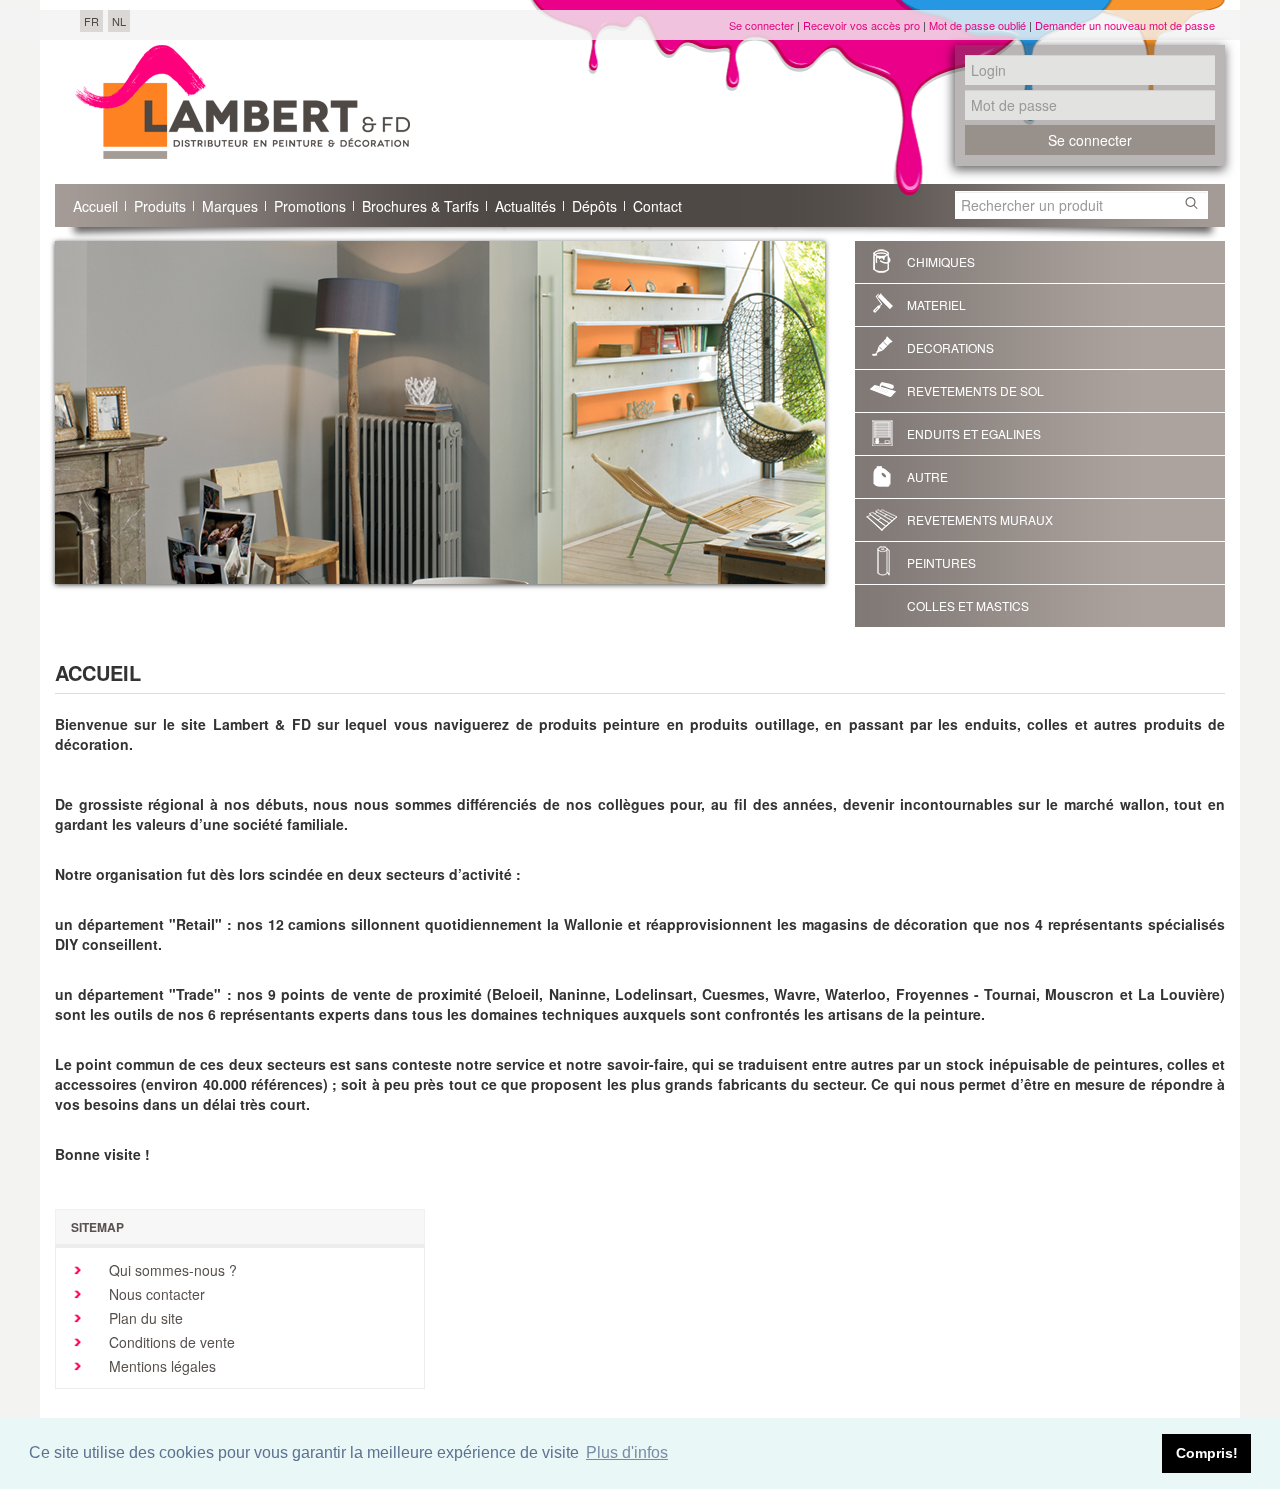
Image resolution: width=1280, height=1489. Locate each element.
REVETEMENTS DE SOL (975, 390)
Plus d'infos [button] (627, 1452)
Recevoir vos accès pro (861, 25)
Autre (927, 476)
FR (91, 21)
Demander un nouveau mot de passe (1125, 25)
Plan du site (144, 1318)
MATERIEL (936, 304)
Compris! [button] (1207, 1453)
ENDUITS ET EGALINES (974, 433)
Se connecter (761, 25)
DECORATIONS (950, 347)
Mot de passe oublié (977, 25)
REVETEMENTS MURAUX (980, 519)
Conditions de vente (170, 1342)
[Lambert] (242, 102)
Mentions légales (160, 1366)
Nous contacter (155, 1294)
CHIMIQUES (941, 261)
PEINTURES (941, 562)
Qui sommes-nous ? (171, 1270)
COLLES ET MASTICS (968, 605)
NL (119, 21)
